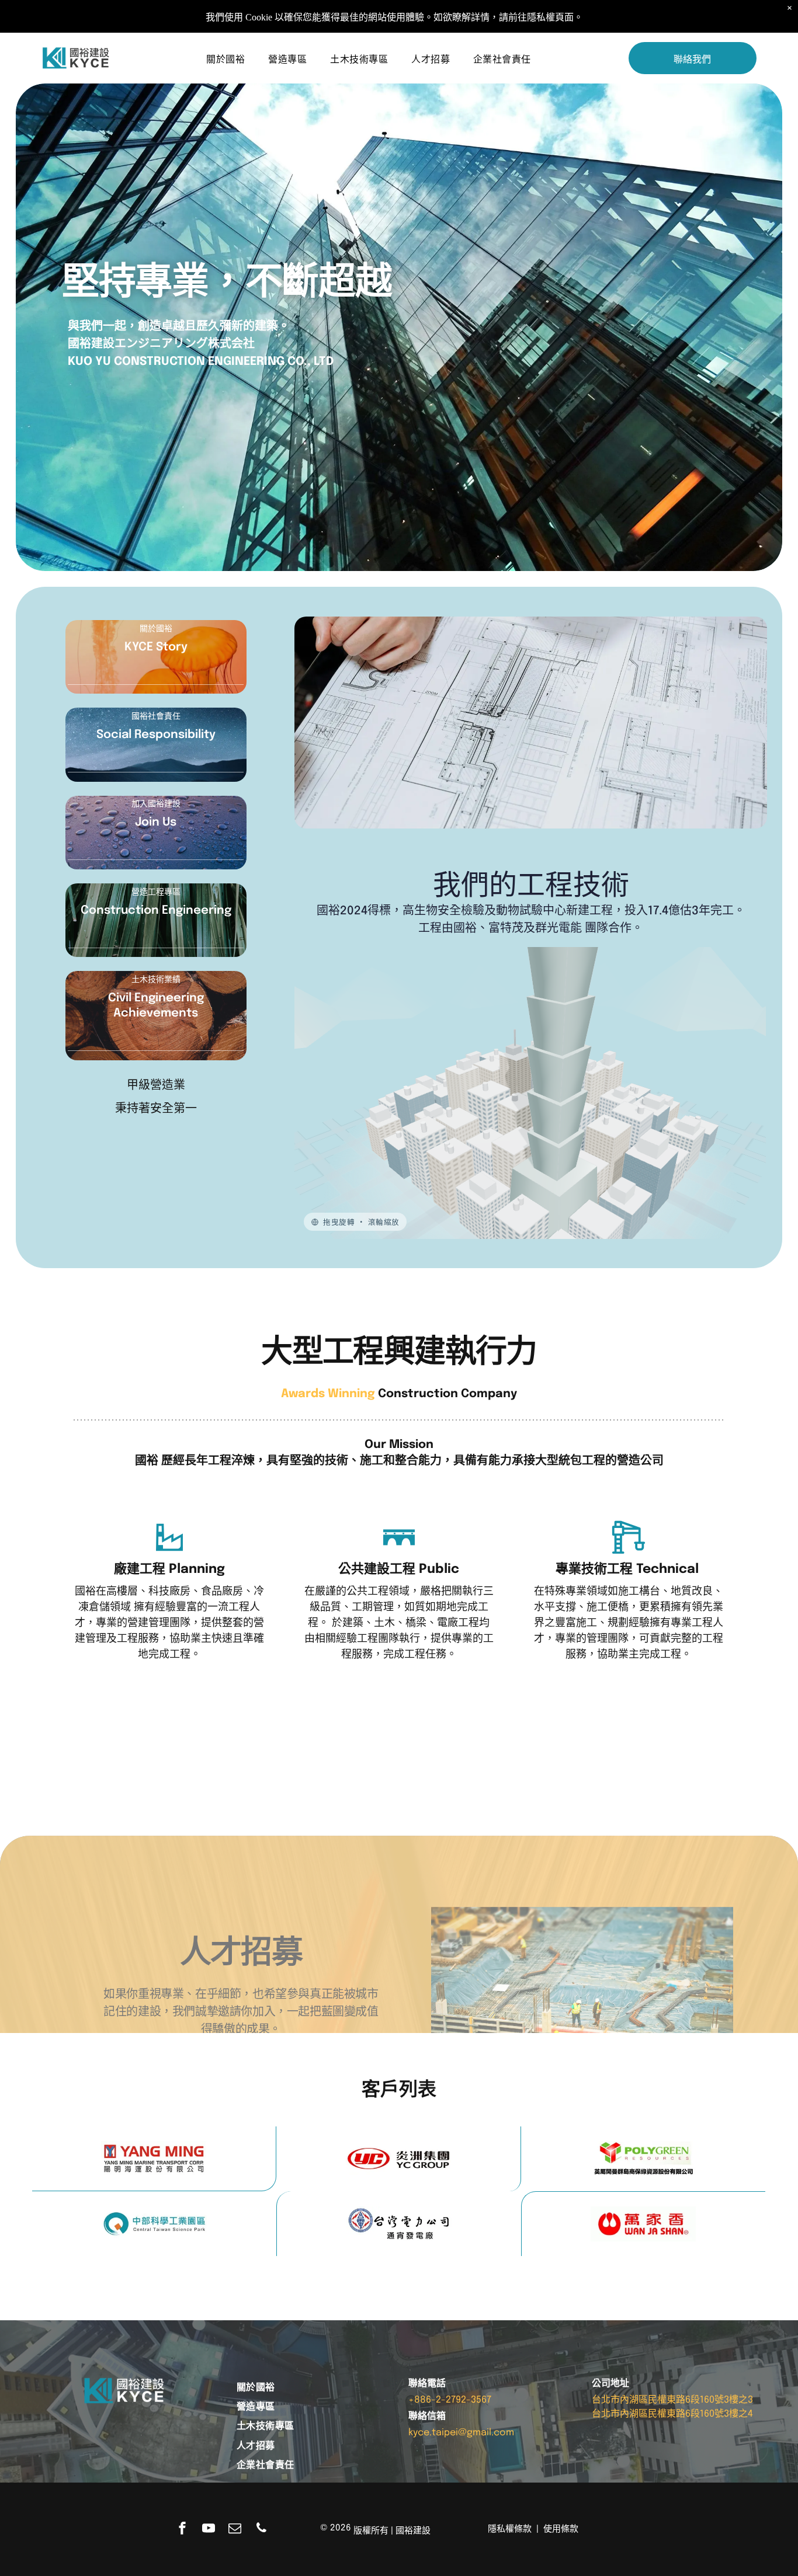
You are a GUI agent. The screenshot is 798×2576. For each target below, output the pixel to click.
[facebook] (182, 2530)
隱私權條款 (510, 2529)
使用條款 (561, 2529)
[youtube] (209, 2530)
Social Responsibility (156, 735)
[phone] (261, 2530)
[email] (235, 2530)
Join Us (156, 822)
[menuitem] (225, 58)
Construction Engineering (156, 911)
